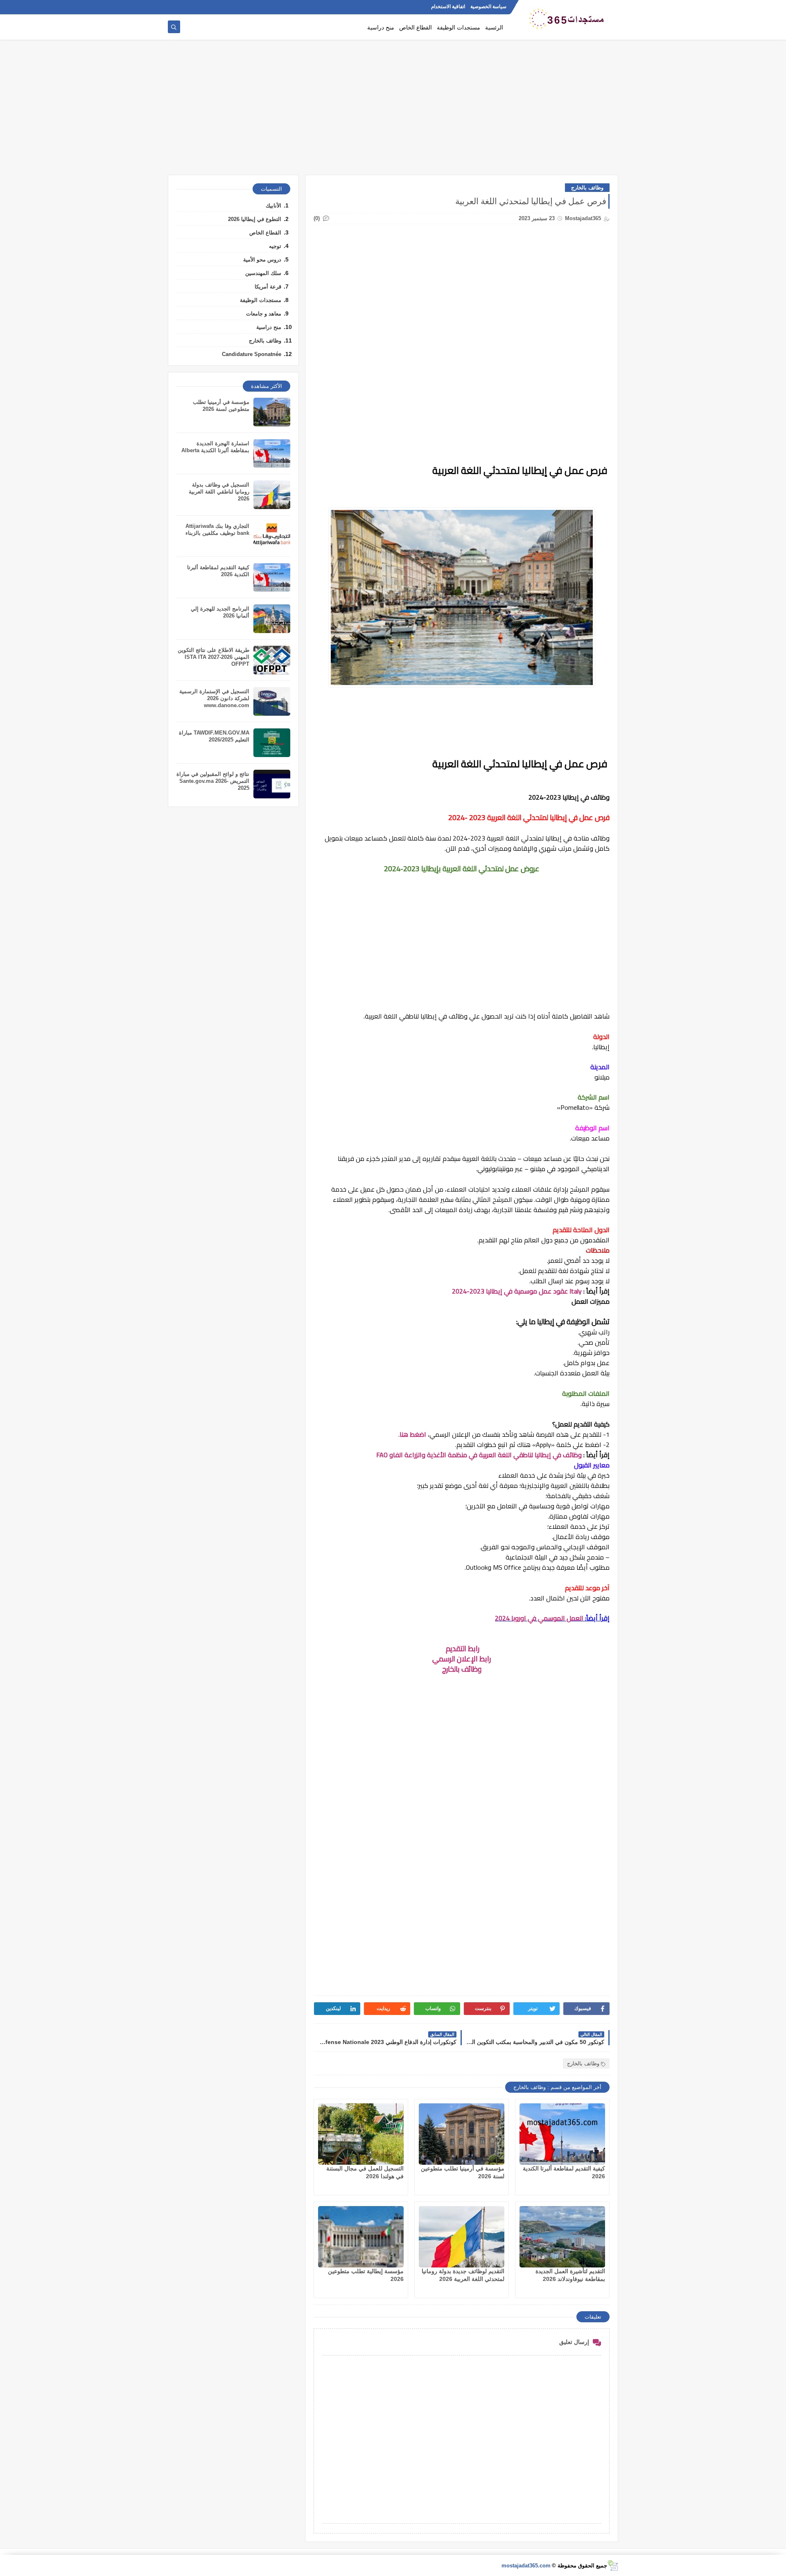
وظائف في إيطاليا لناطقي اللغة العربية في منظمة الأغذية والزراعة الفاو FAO (479, 1455)
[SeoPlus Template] (613, 2566)
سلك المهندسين (263, 273)
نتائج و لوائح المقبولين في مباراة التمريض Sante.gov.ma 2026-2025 (213, 781)
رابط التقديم (462, 1649)
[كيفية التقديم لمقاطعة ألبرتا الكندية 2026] (562, 2134)
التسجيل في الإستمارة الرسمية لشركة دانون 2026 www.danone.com (214, 698)
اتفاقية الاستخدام (448, 7)
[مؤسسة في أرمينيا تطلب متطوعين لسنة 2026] (462, 2134)
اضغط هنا (414, 1434)
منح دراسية (381, 27)
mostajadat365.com (526, 2566)
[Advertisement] (393, 111)
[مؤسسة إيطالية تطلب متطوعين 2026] (361, 2237)
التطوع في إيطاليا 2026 (255, 219)
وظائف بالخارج (587, 188)
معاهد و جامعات (264, 314)
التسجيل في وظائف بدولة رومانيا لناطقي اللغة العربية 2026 (219, 492)
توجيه (275, 246)
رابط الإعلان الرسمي (462, 1659)
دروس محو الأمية (262, 260)
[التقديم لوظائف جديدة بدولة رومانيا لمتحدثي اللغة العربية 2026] (462, 2237)
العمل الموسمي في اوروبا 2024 (539, 1618)
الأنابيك (273, 206)
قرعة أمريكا (268, 287)
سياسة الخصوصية (488, 7)
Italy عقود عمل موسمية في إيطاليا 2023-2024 (517, 1291)
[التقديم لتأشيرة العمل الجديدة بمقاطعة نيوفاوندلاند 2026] (562, 2237)
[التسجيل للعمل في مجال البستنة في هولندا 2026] (361, 2134)
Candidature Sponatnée (252, 354)
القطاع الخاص (416, 27)
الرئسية (494, 27)
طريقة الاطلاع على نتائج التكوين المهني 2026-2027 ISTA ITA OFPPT (213, 657)
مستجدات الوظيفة (458, 27)
